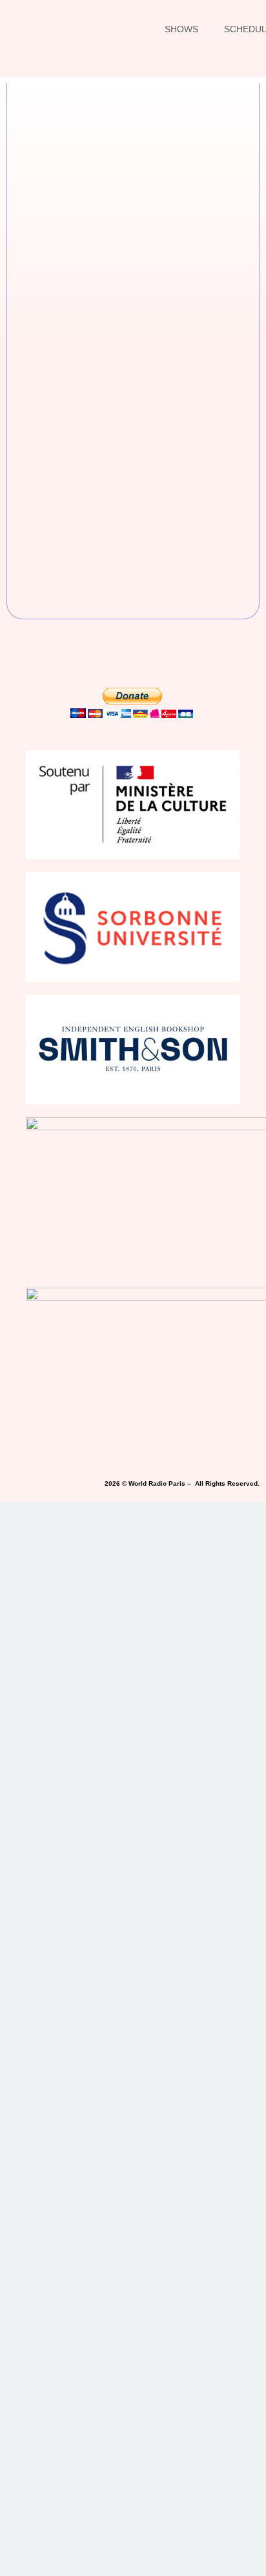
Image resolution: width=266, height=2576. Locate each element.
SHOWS (181, 29)
